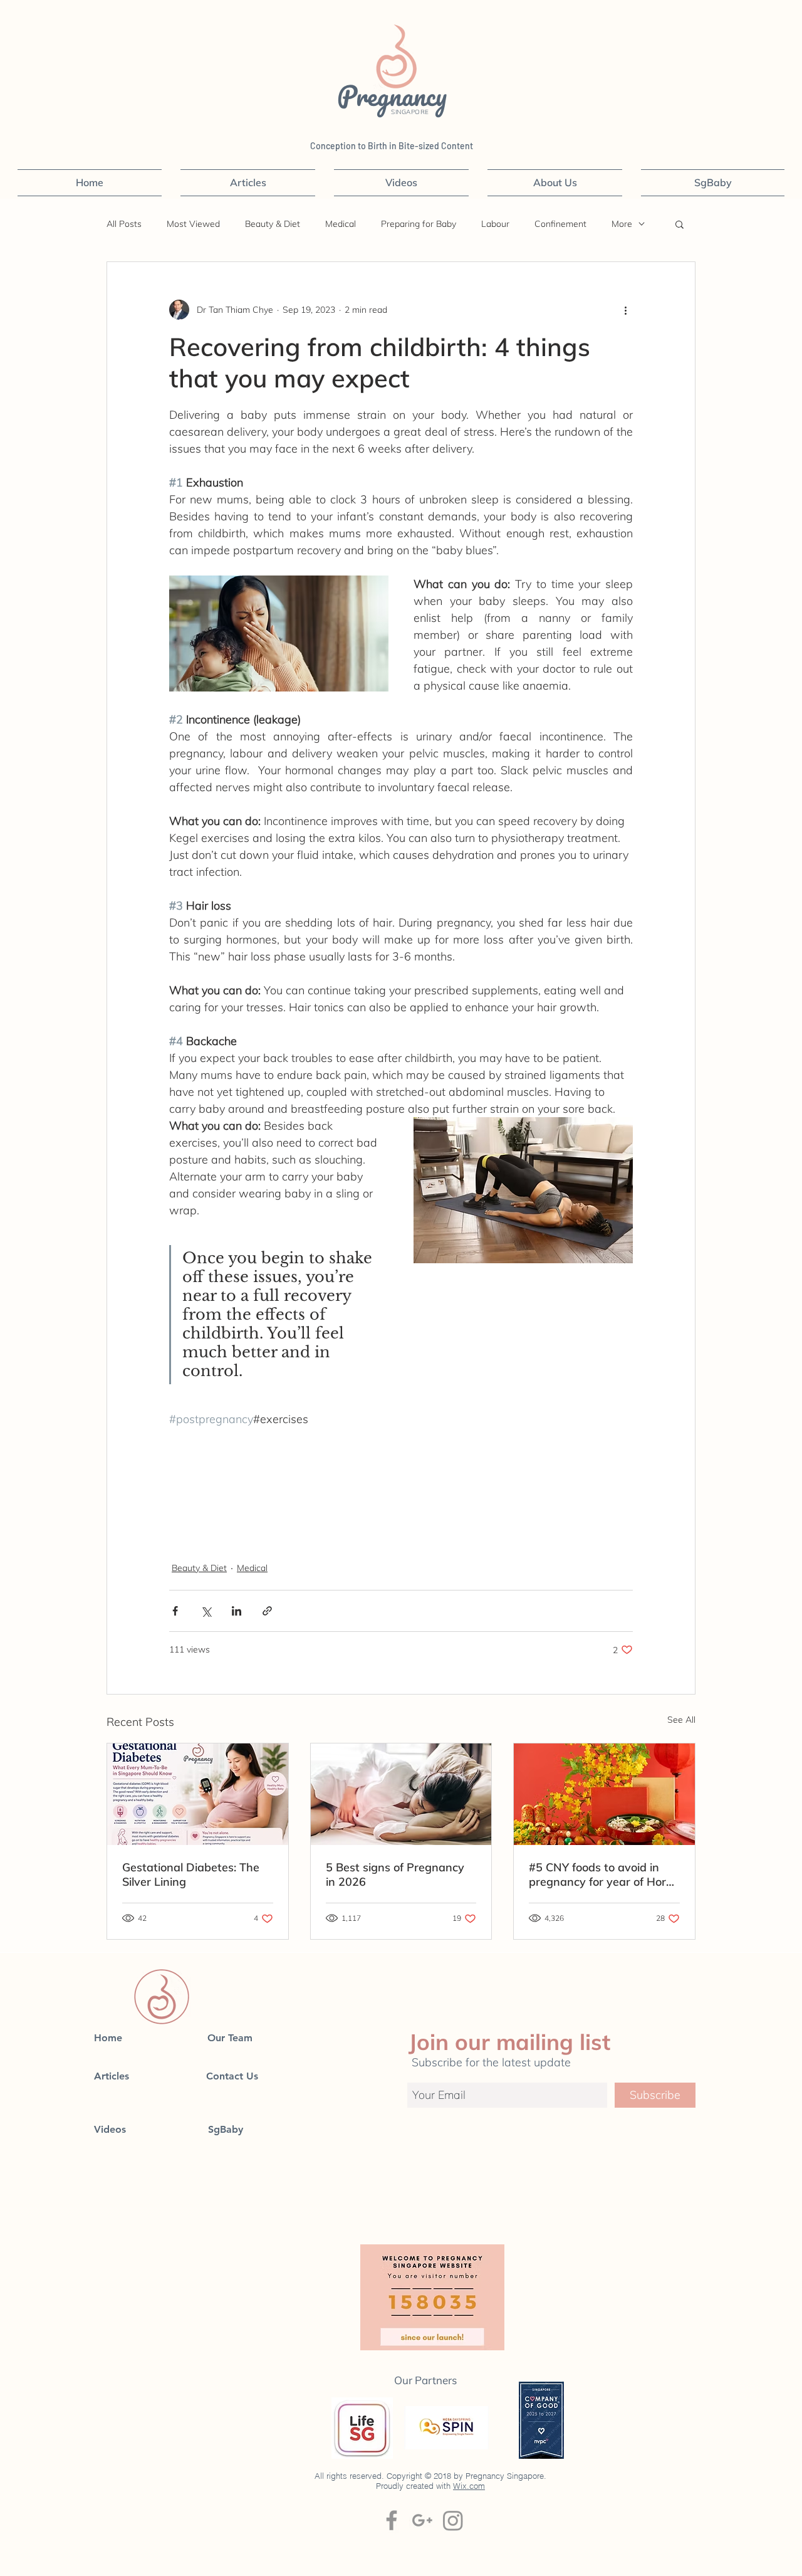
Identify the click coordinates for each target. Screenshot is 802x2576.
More (622, 224)
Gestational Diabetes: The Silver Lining (191, 1874)
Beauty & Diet (273, 224)
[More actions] (625, 310)
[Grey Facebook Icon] (392, 2520)
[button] (680, 224)
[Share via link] (267, 1611)
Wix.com (469, 2486)
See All (681, 1720)
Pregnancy (395, 95)
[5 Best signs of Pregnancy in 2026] (401, 1794)
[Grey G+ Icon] (422, 2520)
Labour (495, 224)
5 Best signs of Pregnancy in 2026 (395, 1874)
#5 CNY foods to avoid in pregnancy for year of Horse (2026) (603, 1874)
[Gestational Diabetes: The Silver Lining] (198, 1794)
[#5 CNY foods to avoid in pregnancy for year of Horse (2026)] (604, 1794)
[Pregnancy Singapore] (453, 2520)
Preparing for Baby (419, 224)
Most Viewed (193, 224)
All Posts (124, 224)
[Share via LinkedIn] (237, 1611)
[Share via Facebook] (175, 1611)
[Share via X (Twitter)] (206, 1611)
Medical (341, 224)
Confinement (560, 224)
